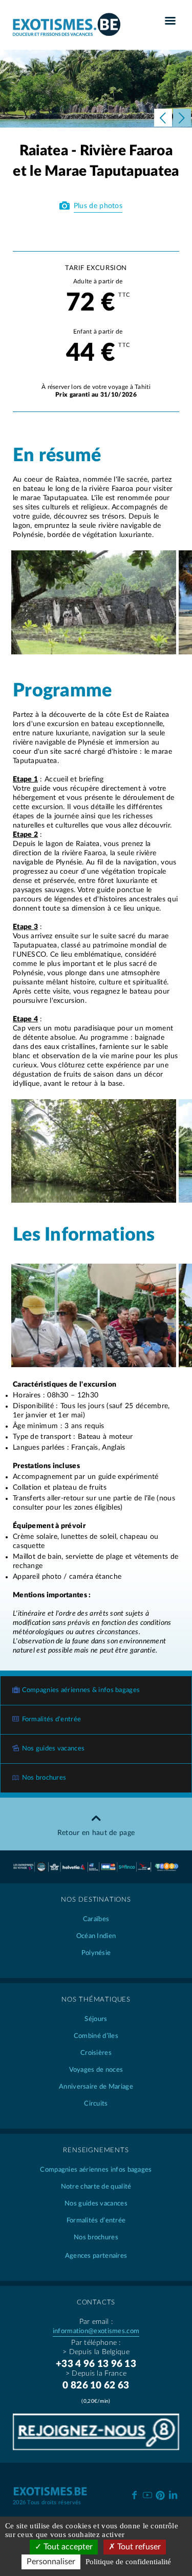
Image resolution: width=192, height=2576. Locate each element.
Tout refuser (138, 2547)
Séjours (96, 2019)
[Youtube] (147, 2494)
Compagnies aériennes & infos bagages (81, 1690)
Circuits (96, 2104)
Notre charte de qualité (96, 2187)
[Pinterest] (160, 2493)
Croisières (96, 2053)
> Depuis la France (96, 2374)
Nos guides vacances (54, 1749)
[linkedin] (173, 2494)
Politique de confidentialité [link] (128, 2562)
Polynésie (96, 1953)
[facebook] (134, 2494)
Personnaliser (51, 2562)
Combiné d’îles (96, 2036)
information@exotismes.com (96, 2331)
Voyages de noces (96, 2070)
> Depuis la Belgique (96, 2352)
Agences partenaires (96, 2256)
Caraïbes (96, 1919)
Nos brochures (44, 1778)
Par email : (96, 2322)
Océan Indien (96, 1936)
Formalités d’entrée (52, 1719)
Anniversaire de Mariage (96, 2087)
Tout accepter (67, 2547)
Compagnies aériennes (96, 2170)
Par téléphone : (96, 2343)
